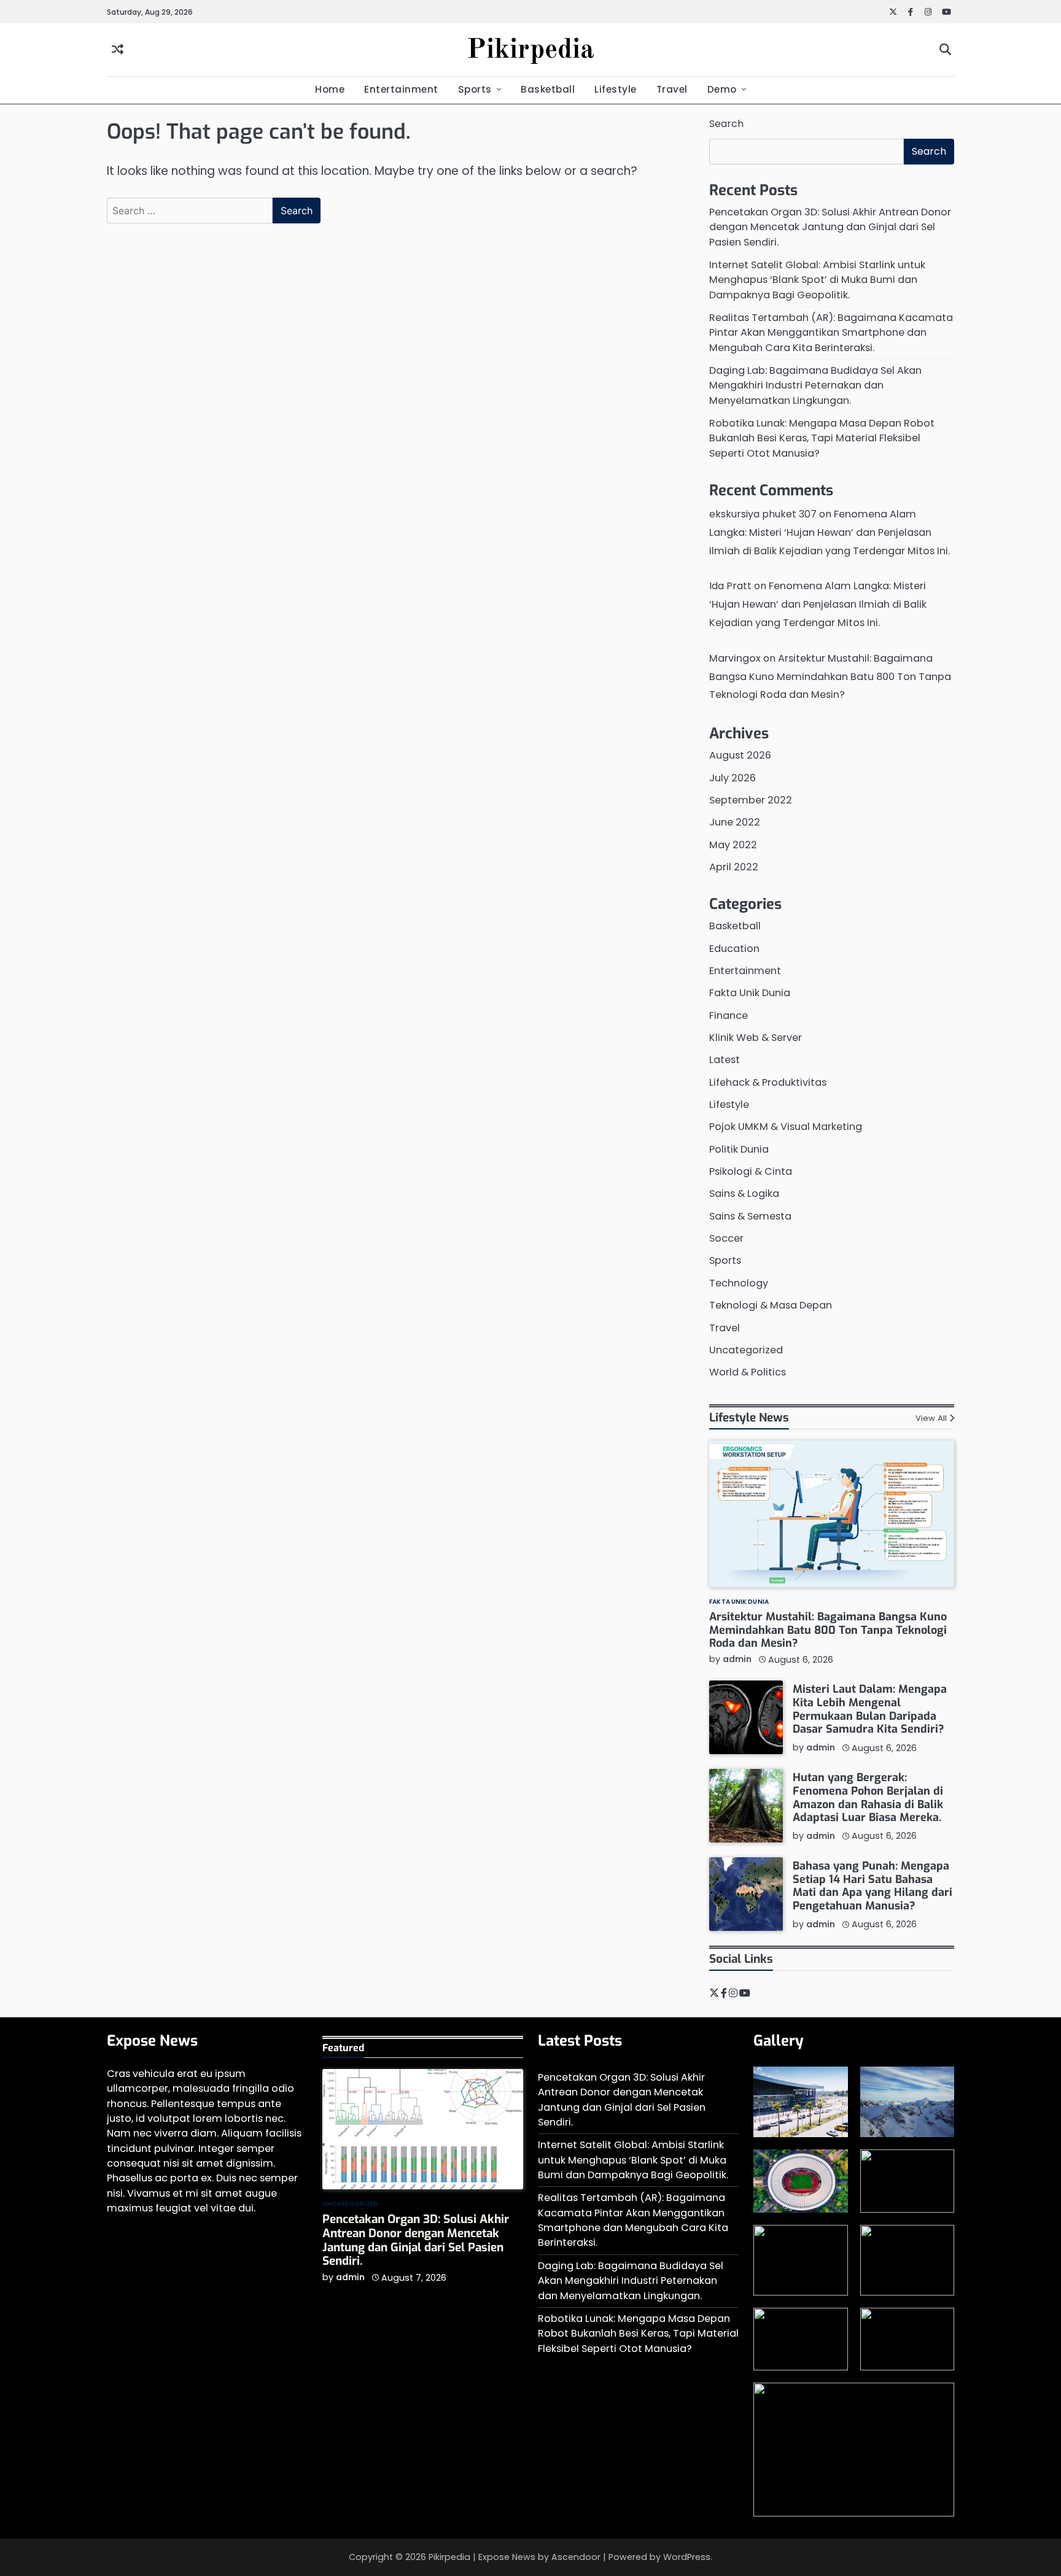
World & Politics (748, 1372)
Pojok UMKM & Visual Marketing (786, 1127)
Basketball (548, 89)
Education (734, 949)
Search (726, 124)
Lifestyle (616, 89)
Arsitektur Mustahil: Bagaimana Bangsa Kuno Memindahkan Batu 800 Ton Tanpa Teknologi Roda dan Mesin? (830, 677)
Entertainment (401, 89)
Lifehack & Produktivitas (768, 1082)
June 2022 (735, 822)
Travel (672, 89)
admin (737, 1659)
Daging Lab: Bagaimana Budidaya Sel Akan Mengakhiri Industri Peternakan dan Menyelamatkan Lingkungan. (815, 385)
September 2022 (751, 800)
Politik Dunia (739, 1149)
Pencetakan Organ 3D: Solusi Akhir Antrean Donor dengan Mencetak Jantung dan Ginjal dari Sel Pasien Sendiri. (830, 227)
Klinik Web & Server (756, 1038)
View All (931, 1418)
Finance (729, 1015)
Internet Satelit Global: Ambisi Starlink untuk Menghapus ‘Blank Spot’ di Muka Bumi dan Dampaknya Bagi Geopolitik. (817, 280)
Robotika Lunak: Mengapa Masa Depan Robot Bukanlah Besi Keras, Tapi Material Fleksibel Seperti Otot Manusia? (822, 438)
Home (330, 89)
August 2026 (740, 755)
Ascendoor (576, 2557)
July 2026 (733, 778)
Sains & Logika (744, 1193)
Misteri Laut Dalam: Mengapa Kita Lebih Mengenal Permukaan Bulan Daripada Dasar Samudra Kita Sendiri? (870, 1709)
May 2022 (733, 845)
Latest (725, 1060)
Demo (722, 89)
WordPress (687, 2557)
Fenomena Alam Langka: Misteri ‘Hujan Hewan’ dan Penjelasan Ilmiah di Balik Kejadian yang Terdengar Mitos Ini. (830, 532)
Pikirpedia (530, 51)
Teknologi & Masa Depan (771, 1305)
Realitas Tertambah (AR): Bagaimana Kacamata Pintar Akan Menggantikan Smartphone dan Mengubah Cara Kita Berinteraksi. (831, 333)
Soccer (726, 1238)
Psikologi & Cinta (751, 1171)
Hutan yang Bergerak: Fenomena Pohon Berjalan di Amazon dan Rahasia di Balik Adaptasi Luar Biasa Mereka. (868, 1797)
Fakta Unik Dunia (750, 993)
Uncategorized (746, 1350)
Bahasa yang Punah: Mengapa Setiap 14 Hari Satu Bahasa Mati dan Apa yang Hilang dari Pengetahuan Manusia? (873, 1886)
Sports (475, 89)
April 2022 (734, 867)
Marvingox (735, 658)
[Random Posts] (118, 50)
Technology (739, 1283)
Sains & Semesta (750, 1216)
